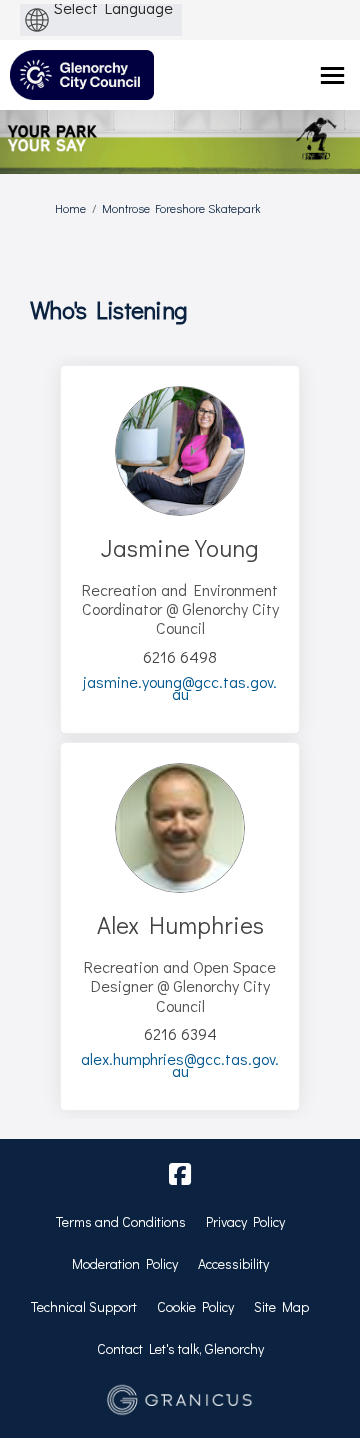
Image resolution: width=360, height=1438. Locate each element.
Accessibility (233, 1263)
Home (70, 208)
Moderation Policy (125, 1263)
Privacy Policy (245, 1221)
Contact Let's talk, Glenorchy (180, 1348)
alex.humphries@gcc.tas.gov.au (180, 1064)
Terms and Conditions (121, 1221)
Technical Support (84, 1306)
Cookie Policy (195, 1306)
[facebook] (180, 1175)
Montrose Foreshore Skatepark (181, 208)
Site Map (281, 1306)
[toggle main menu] (332, 75)
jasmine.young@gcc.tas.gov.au (180, 687)
